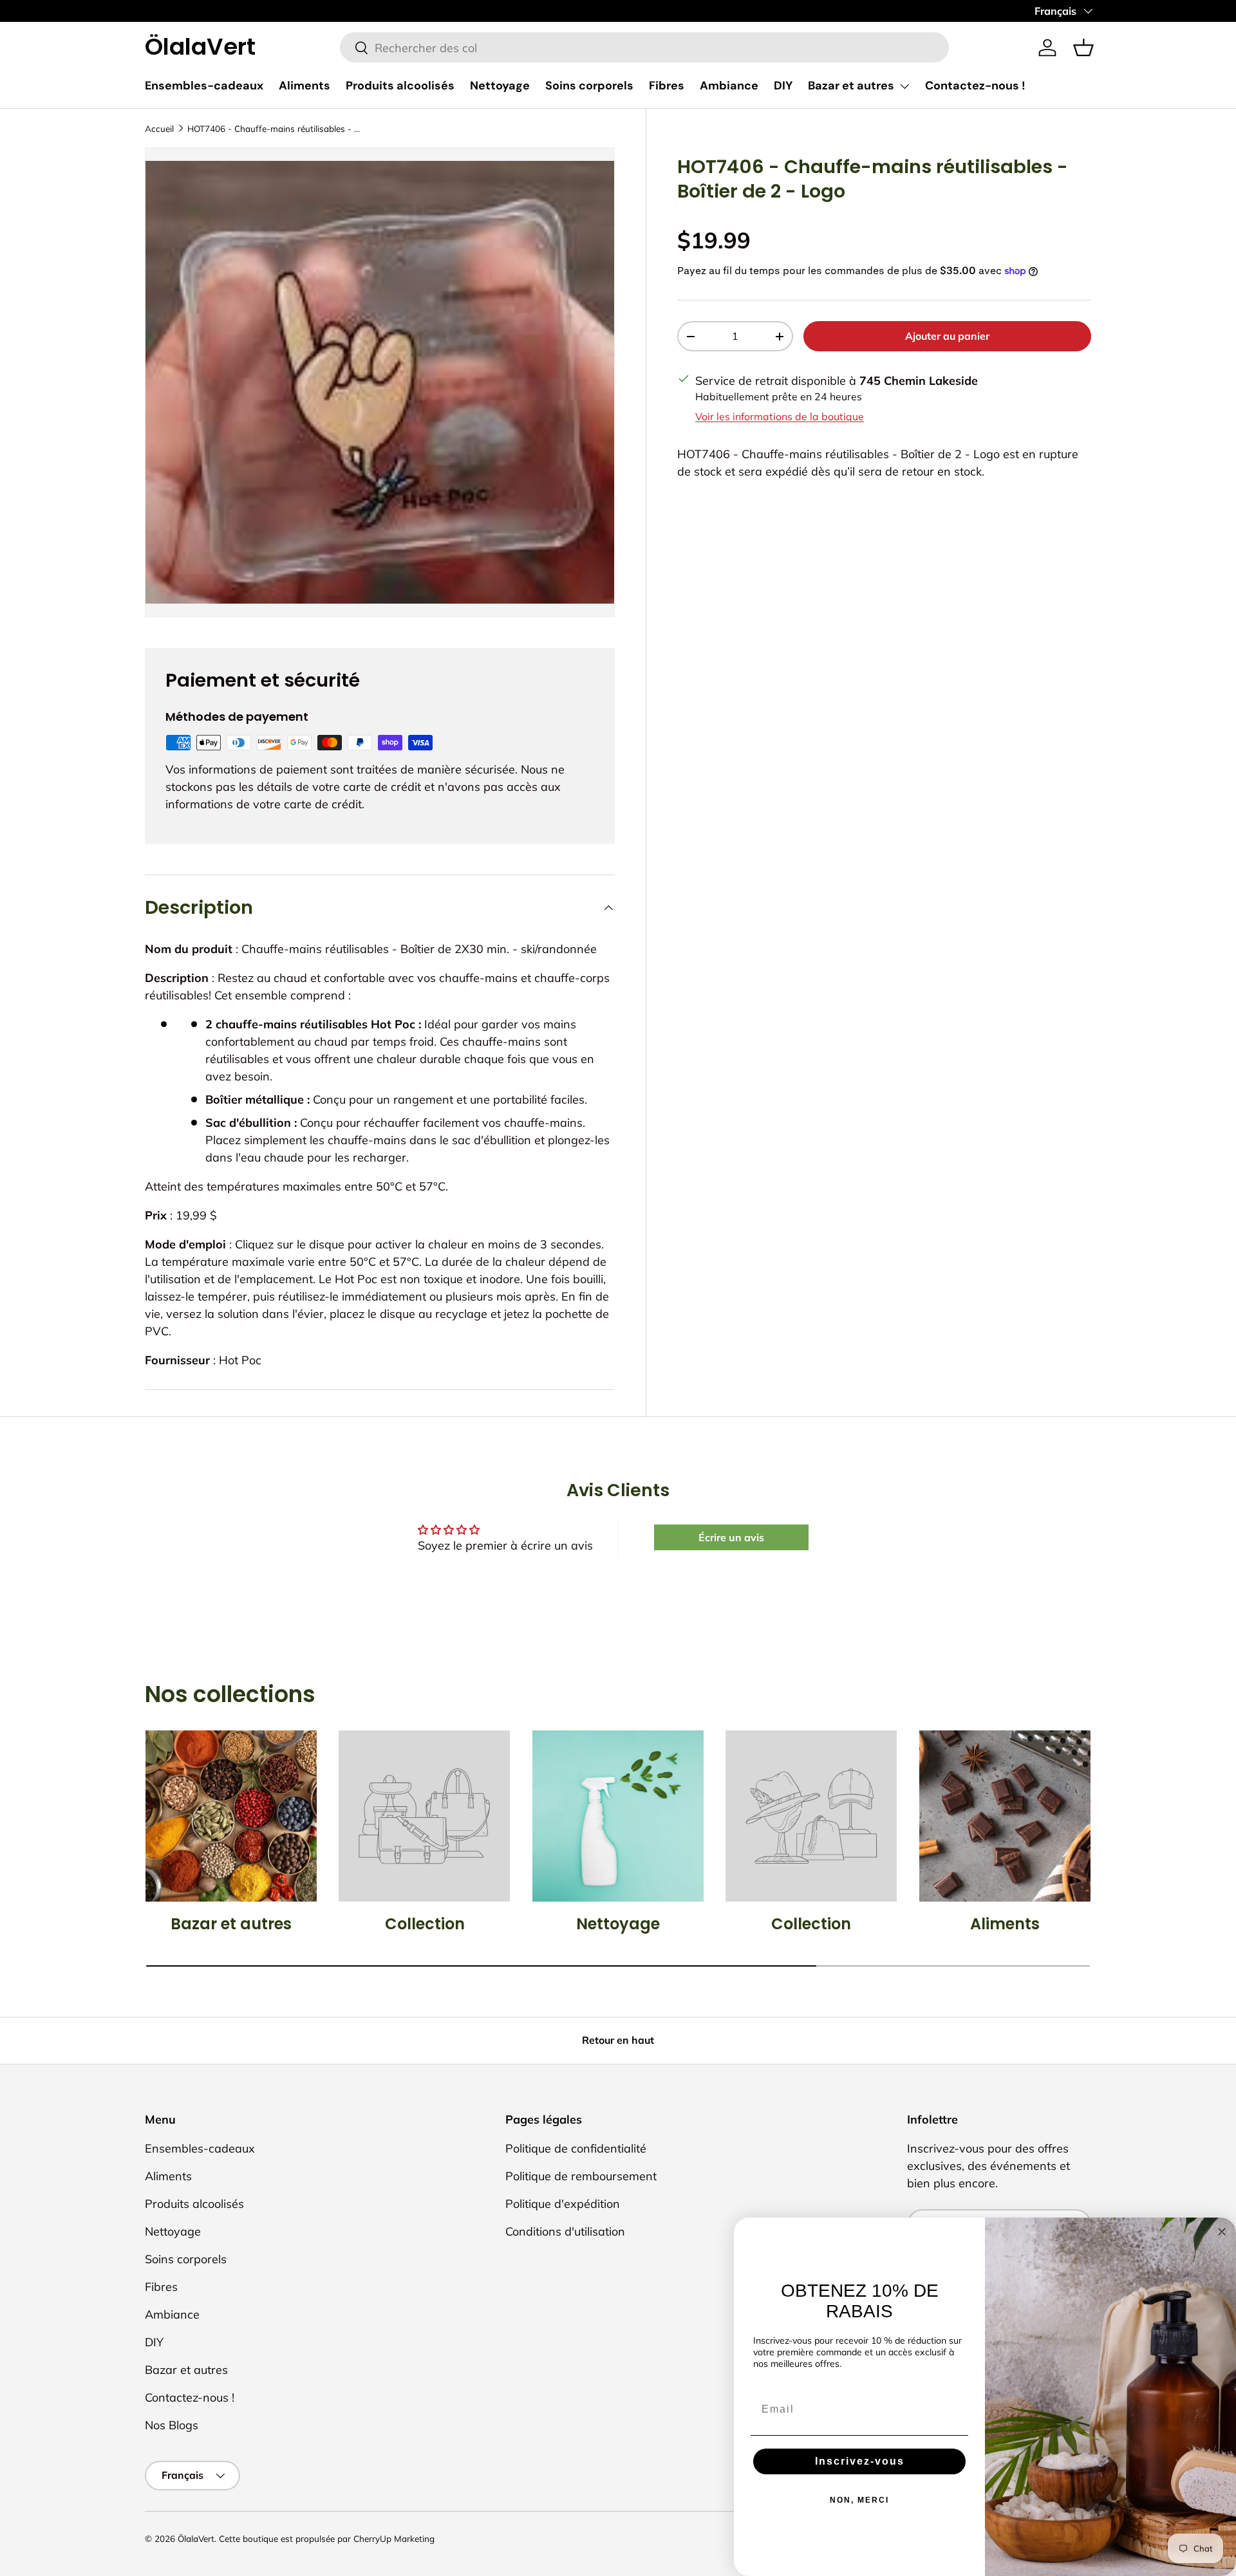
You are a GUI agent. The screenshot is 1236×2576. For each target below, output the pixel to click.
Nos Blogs (172, 2425)
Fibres (667, 86)
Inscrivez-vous (860, 2461)
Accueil (159, 128)
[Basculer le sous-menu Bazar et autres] (904, 86)
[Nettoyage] (618, 1816)
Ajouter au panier (947, 336)
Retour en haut (618, 2040)
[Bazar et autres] (231, 1816)
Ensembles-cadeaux (204, 86)
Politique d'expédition (563, 2204)
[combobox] (645, 48)
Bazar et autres (851, 86)
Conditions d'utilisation (565, 2231)
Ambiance (729, 86)
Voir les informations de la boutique (780, 416)
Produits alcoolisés (400, 86)
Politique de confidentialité (576, 2148)
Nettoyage (500, 86)
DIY (783, 86)
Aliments (304, 86)
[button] (1083, 48)
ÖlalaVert (196, 2538)
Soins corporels (589, 86)
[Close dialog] (1222, 2232)
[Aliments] (1005, 1816)
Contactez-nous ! (975, 86)
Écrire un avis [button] (731, 1537)
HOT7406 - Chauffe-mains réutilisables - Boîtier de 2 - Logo (274, 128)
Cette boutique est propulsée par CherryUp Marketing (327, 2538)
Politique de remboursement (581, 2176)
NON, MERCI (859, 2500)
